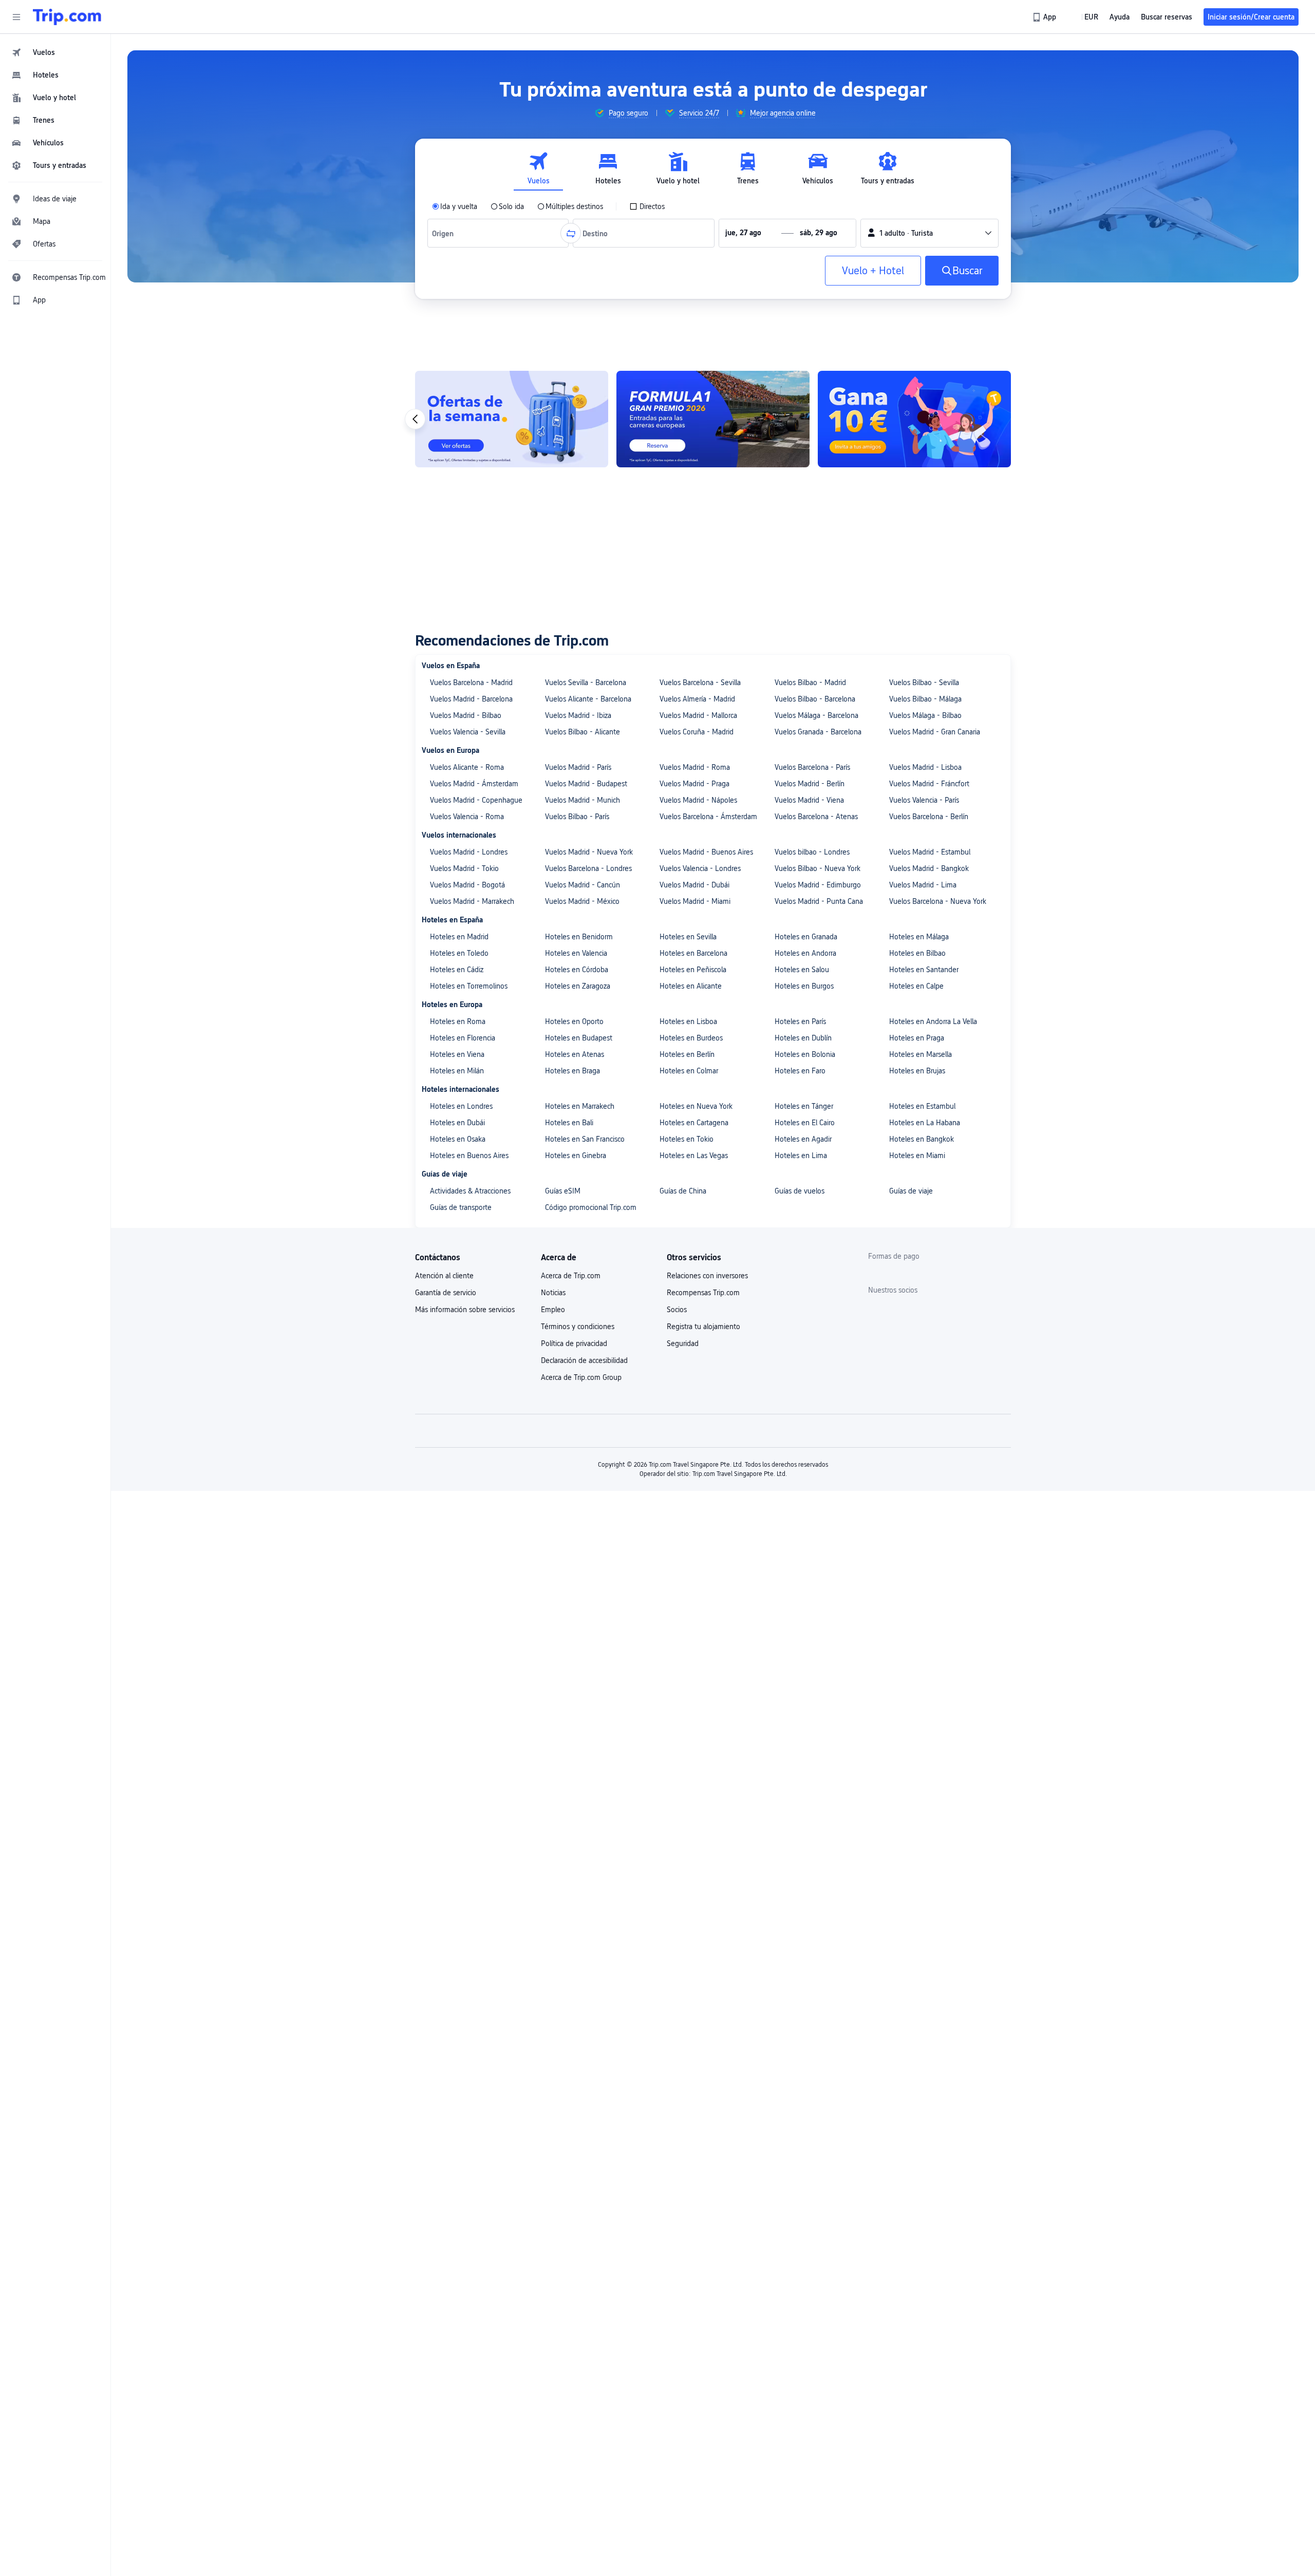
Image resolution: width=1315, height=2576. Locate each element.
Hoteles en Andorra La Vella (933, 1021)
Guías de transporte (461, 1207)
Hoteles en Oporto (574, 1021)
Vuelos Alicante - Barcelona (588, 699)
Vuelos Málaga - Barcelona (816, 715)
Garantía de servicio (446, 1293)
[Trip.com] (67, 17)
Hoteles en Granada (806, 937)
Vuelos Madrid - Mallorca (698, 715)
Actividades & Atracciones (470, 1191)
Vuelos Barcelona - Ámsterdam (708, 817)
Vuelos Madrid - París (578, 767)
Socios (677, 1310)
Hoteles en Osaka (458, 1139)
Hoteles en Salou (802, 970)
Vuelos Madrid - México (582, 901)
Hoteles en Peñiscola (693, 970)
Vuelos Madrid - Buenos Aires (706, 852)
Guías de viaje (911, 1191)
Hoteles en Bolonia (805, 1054)
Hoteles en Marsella (920, 1054)
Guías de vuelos (800, 1191)
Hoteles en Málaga (919, 937)
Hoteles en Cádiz (457, 970)
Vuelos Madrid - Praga (694, 784)
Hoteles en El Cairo (805, 1123)
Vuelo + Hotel (873, 271)
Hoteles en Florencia (463, 1038)
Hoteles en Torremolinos (469, 986)
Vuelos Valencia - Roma (467, 817)
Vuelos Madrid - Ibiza (578, 715)
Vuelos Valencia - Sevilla (468, 732)
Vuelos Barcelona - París (812, 767)
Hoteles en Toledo (459, 953)
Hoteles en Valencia (576, 953)
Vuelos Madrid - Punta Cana (819, 901)
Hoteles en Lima (801, 1156)
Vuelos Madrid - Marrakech (472, 901)
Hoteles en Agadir (803, 1139)
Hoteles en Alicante (691, 986)
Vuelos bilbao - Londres (812, 852)
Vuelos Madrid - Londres (469, 852)
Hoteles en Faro (800, 1071)
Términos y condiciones (578, 1327)
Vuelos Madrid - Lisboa (925, 767)
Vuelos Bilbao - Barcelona (815, 699)
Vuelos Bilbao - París (577, 817)
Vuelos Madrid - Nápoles (698, 800)
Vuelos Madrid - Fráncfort (929, 784)
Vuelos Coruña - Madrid (697, 732)
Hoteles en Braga (572, 1071)
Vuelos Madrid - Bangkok (929, 868)
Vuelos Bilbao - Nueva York (818, 868)
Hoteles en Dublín (803, 1038)
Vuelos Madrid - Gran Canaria (935, 732)
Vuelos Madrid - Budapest (586, 784)
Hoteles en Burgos (804, 986)
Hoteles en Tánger (804, 1106)
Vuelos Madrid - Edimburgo (818, 885)
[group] (621, 113)
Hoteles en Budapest (579, 1038)
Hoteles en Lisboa (688, 1021)
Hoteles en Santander (924, 970)
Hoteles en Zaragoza (578, 986)
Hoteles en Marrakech (580, 1106)
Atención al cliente (444, 1276)
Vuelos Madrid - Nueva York (589, 852)
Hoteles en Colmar (689, 1071)
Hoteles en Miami (917, 1156)
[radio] (455, 206)
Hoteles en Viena (457, 1054)
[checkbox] (647, 206)
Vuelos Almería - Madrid (697, 699)
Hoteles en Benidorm (579, 937)
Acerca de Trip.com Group (581, 1377)
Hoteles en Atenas (575, 1054)
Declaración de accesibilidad (584, 1360)
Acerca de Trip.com (571, 1276)
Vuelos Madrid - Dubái (694, 885)
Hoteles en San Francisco (585, 1139)
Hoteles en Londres (461, 1106)
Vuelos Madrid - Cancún (583, 885)
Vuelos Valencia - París (924, 800)
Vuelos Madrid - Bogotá (467, 885)
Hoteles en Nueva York (696, 1106)
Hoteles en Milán (457, 1071)
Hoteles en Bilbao (917, 953)
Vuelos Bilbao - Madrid (810, 683)
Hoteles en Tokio (687, 1139)
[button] (16, 17)
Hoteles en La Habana (925, 1123)
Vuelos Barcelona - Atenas (816, 817)
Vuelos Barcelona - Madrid (471, 683)
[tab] (538, 169)
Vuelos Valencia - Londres (700, 868)
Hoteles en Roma (458, 1021)
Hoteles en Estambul (922, 1106)
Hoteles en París (800, 1021)
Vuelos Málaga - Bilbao (925, 715)
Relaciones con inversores (707, 1276)
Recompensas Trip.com (703, 1293)
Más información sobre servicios (465, 1310)
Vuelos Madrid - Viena (809, 800)
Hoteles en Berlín (687, 1054)
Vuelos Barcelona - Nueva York (938, 901)
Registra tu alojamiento (703, 1327)
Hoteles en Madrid (459, 937)
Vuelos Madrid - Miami (695, 901)
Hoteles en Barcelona (693, 953)
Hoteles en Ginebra (576, 1156)
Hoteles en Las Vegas (694, 1156)
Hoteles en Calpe (916, 986)
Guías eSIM (563, 1191)
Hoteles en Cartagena (694, 1123)
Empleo (553, 1310)
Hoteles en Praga (917, 1038)
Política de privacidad (574, 1343)
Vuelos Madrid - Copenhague (476, 800)
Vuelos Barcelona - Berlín (929, 817)
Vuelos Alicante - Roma (467, 767)
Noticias (553, 1293)
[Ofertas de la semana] (600, 419)
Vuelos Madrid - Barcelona (471, 699)
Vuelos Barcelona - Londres (588, 868)
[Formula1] (802, 419)
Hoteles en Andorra (805, 953)
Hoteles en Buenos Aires (469, 1156)
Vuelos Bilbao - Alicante (583, 732)
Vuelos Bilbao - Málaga (925, 699)
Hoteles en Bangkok (922, 1139)
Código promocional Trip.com (591, 1207)
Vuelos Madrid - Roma (695, 767)
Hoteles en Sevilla (688, 937)
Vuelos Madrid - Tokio (464, 868)
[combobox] (445, 233)
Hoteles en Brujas (917, 1071)
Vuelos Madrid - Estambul (930, 852)
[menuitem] (55, 52)
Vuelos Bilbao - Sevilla (924, 683)
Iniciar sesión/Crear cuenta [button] (1251, 17)
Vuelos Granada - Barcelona (818, 732)
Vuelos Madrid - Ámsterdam (474, 784)
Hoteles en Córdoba (577, 970)
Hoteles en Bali (569, 1123)
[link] (1045, 17)
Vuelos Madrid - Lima (923, 885)
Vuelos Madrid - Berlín (810, 784)
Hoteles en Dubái (457, 1123)
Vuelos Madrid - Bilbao (466, 715)
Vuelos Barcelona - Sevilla (700, 683)
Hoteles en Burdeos (691, 1038)
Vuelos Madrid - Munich (583, 800)
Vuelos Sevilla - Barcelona (586, 683)
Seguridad (683, 1343)
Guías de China (683, 1191)
